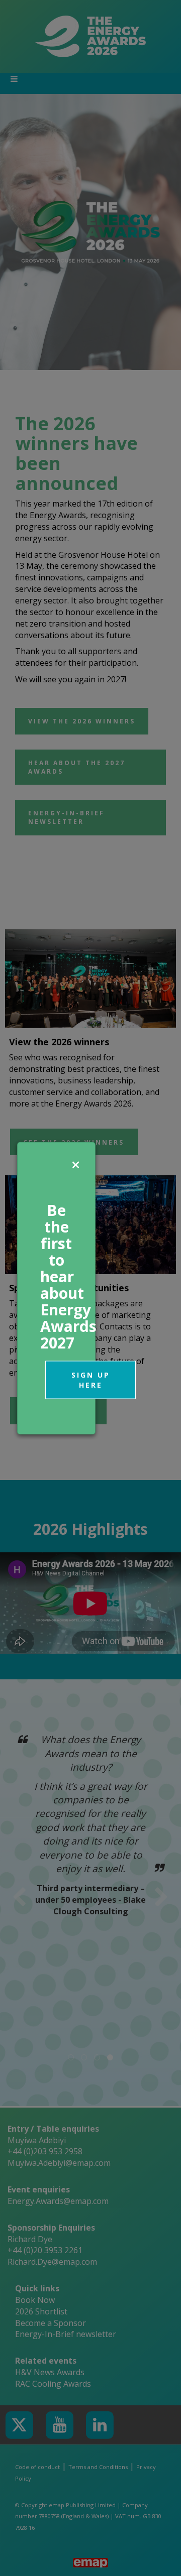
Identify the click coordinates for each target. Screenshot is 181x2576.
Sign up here (91, 1379)
